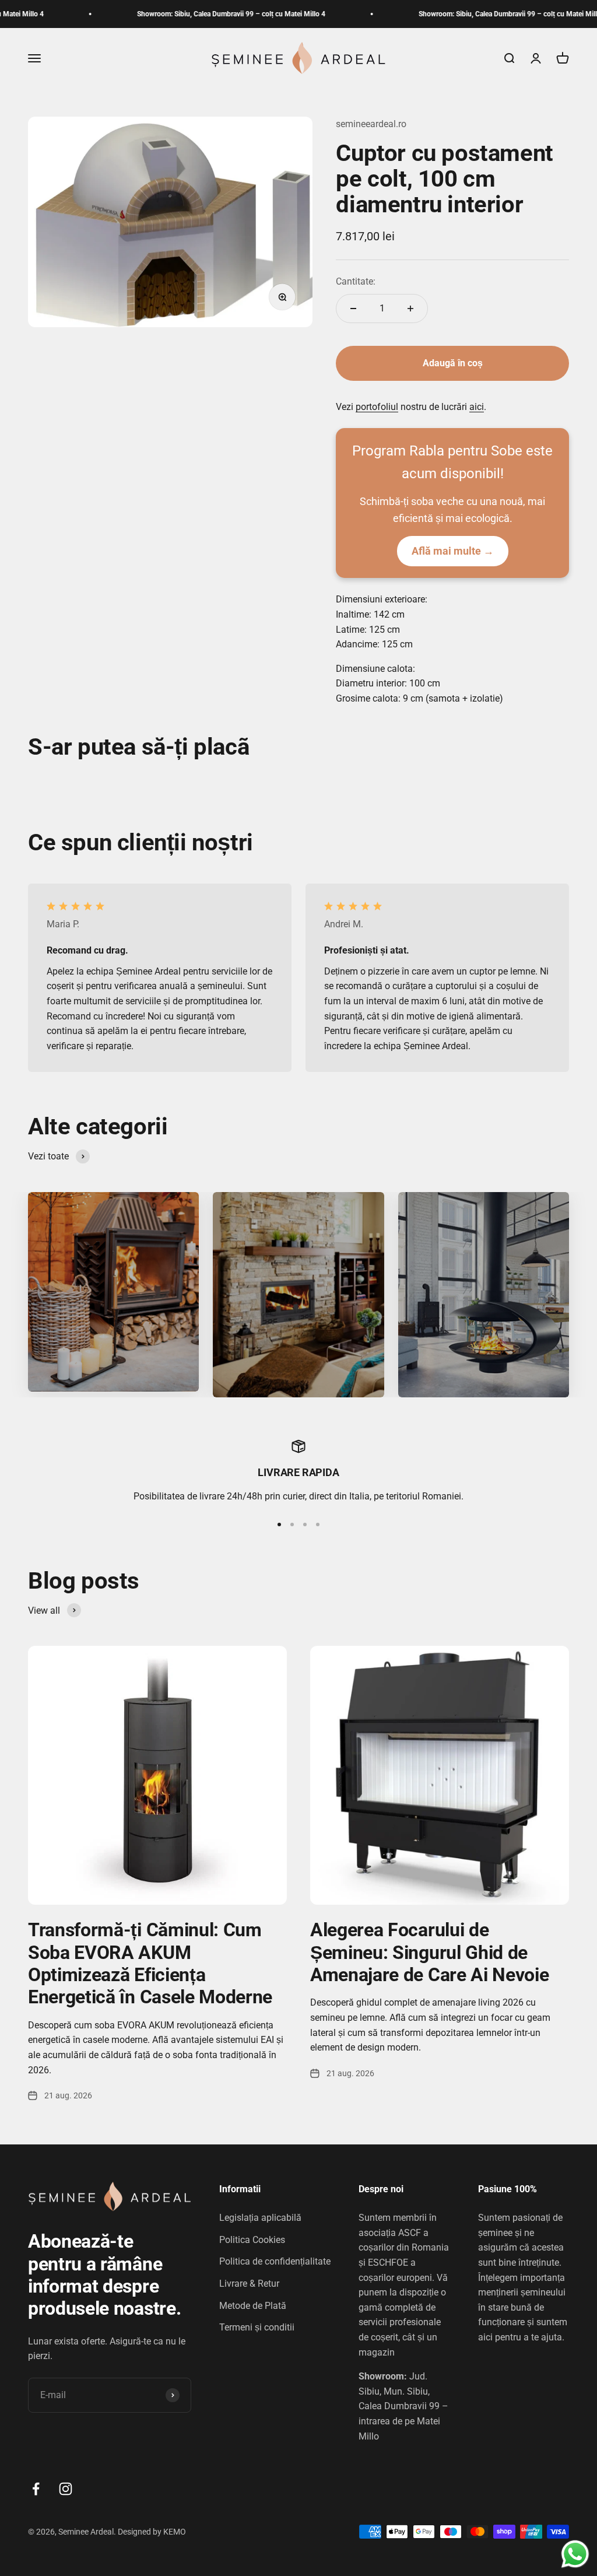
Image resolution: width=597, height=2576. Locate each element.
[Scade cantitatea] (353, 309)
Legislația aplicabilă (260, 2218)
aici (477, 407)
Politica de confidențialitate (275, 2261)
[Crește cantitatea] (410, 309)
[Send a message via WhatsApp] (575, 2554)
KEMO (175, 2532)
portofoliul (377, 407)
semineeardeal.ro (371, 124)
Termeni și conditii (257, 2327)
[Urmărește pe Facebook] (36, 2489)
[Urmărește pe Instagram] (66, 2489)
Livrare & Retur (249, 2284)
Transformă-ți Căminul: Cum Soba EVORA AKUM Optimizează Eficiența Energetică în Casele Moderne (150, 1963)
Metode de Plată (253, 2306)
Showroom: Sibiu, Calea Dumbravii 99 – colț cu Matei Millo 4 (192, 14)
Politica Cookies (252, 2240)
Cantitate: (356, 281)
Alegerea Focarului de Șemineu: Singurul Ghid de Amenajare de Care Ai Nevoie (429, 1952)
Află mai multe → (453, 551)
